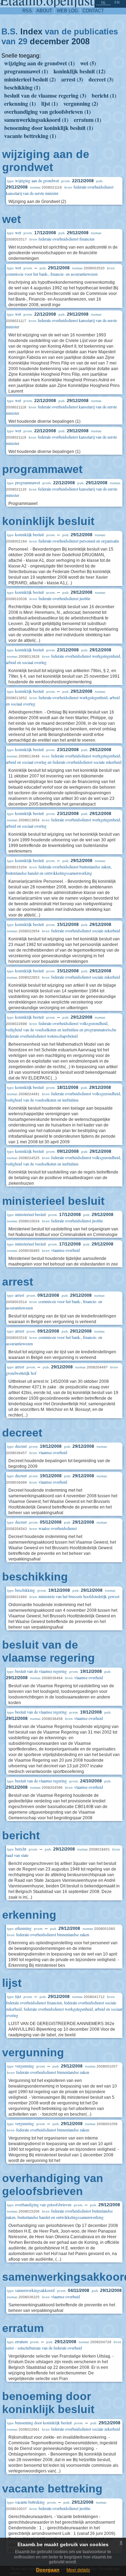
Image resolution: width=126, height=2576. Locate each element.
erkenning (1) (20, 103)
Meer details (78, 2570)
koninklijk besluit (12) (79, 71)
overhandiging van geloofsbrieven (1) (47, 111)
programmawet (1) (26, 71)
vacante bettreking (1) (30, 136)
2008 (80, 41)
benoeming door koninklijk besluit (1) (49, 128)
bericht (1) (104, 95)
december (49, 41)
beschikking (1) (22, 87)
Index (31, 31)
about (44, 11)
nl (104, 2)
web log (67, 11)
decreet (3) (101, 79)
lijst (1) (50, 103)
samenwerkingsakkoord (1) (36, 120)
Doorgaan (48, 2570)
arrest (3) (72, 79)
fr (117, 2)
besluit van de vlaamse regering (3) (45, 95)
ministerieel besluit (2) (30, 79)
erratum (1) (87, 120)
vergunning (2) (81, 103)
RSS (27, 11)
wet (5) (88, 63)
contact (93, 11)
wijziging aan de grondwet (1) (39, 63)
